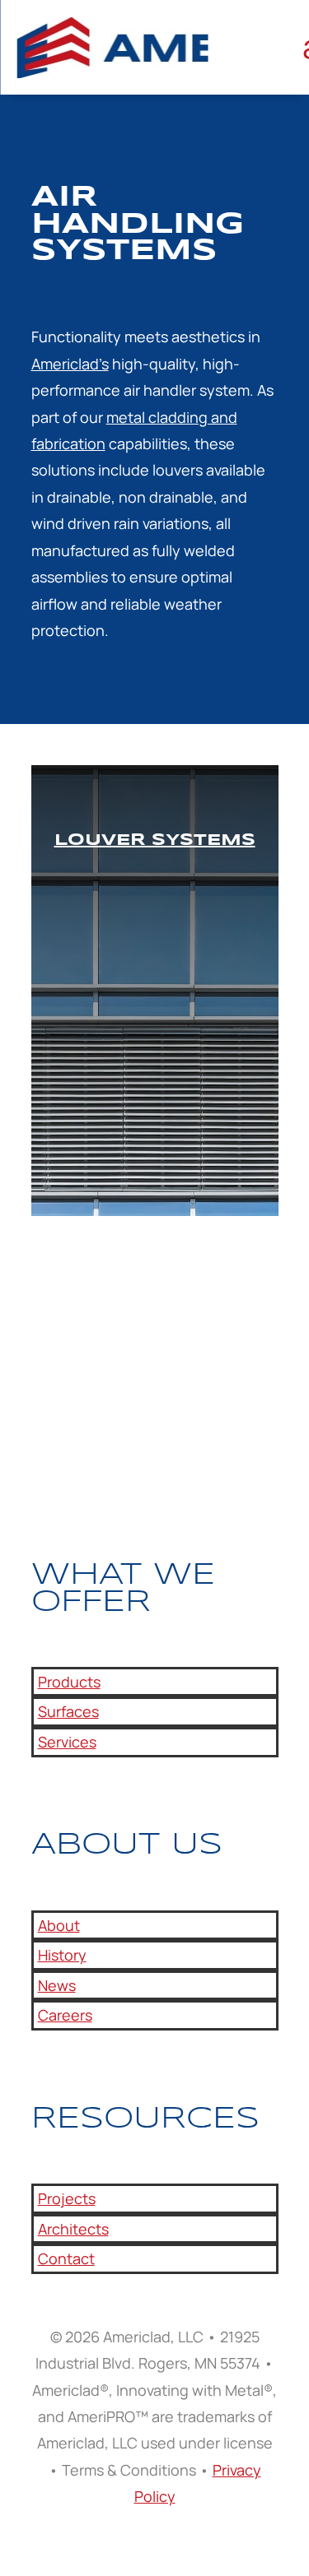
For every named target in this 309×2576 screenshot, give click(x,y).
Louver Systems (155, 840)
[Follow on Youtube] (110, 1449)
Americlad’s (70, 364)
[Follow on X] (77, 1449)
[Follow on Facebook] (44, 1449)
